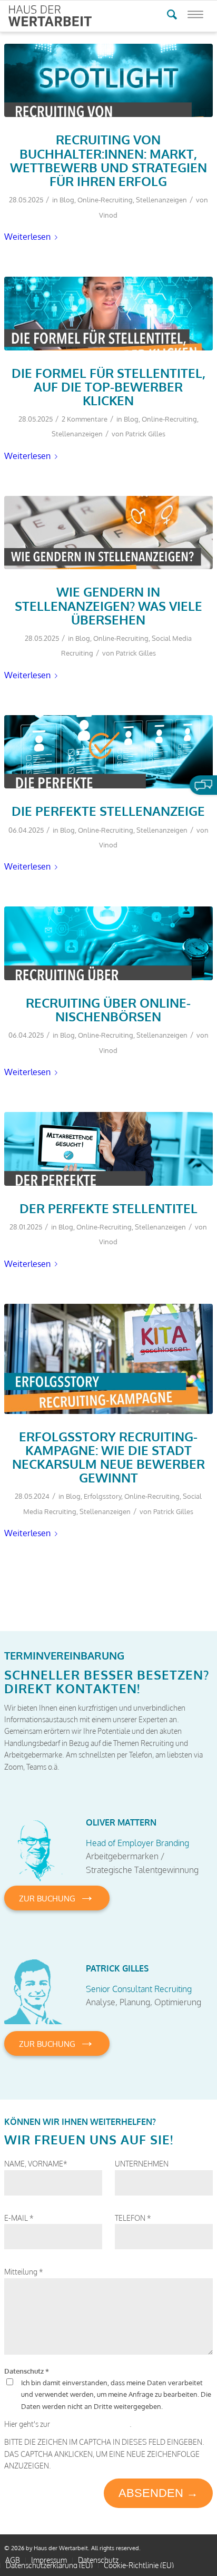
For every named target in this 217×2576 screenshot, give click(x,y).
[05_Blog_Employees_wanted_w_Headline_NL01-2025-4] (108, 1149)
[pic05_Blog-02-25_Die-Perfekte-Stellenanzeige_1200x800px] (108, 752)
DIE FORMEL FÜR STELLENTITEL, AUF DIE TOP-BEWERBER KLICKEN (108, 387)
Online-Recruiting (105, 200)
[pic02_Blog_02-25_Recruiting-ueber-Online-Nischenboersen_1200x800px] (108, 943)
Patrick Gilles (145, 434)
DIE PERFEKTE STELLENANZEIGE (108, 811)
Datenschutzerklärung (91, 2424)
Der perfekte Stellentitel (108, 1208)
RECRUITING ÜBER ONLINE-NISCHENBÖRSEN (108, 1010)
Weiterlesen (27, 236)
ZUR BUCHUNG (57, 1895)
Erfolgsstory (102, 1496)
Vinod (108, 215)
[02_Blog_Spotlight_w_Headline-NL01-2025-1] (108, 80)
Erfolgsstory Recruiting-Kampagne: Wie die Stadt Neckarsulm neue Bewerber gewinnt (108, 1457)
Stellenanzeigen (161, 200)
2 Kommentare (85, 419)
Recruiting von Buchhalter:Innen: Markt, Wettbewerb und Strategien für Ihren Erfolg (108, 160)
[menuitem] (13, 2560)
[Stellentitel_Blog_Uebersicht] (108, 313)
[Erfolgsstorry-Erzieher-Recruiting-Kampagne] (108, 1359)
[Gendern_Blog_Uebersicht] (108, 533)
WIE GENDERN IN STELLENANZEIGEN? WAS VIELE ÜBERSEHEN (108, 606)
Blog (67, 200)
